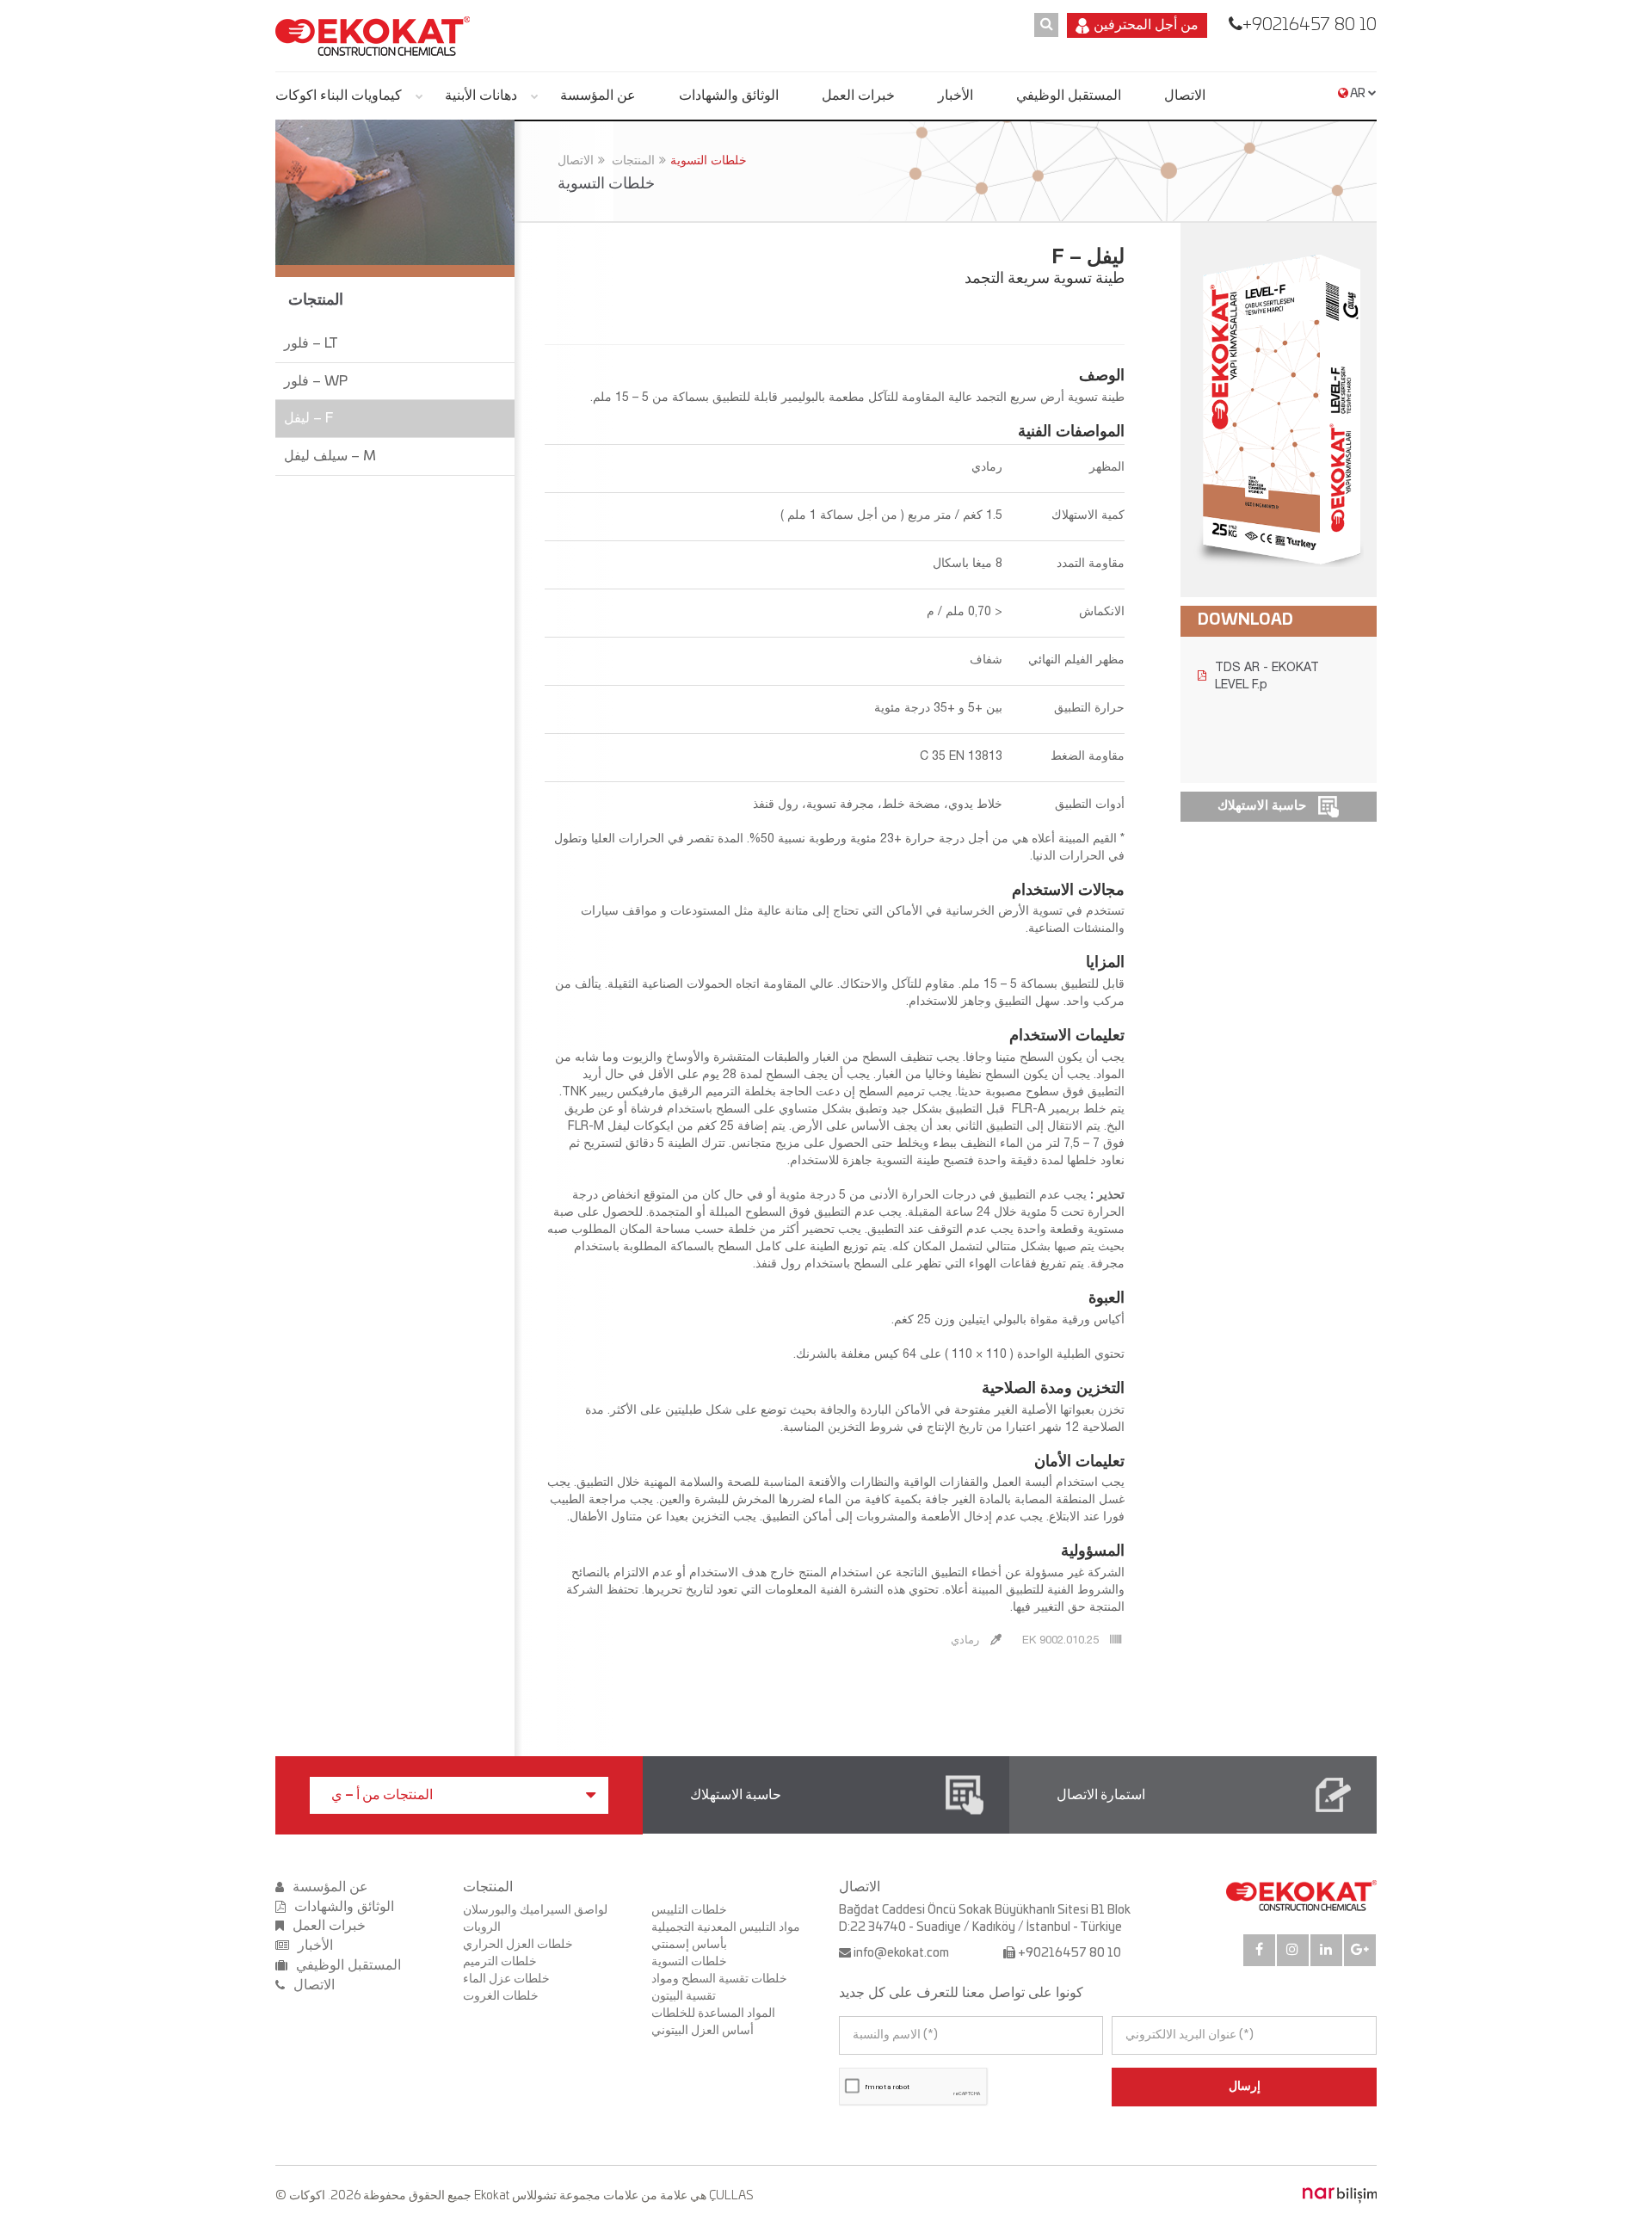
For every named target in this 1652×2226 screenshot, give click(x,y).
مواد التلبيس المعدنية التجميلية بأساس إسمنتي (726, 1936)
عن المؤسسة (598, 96)
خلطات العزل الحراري (518, 1945)
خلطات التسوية (709, 160)
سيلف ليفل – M (330, 456)
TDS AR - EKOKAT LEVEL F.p (1267, 675)
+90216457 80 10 (1310, 25)
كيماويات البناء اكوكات (339, 96)
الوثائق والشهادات (729, 96)
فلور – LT (311, 343)
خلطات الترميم (500, 1962)
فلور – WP (316, 381)
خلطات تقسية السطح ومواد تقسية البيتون (719, 1988)
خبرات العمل (858, 96)
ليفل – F (308, 418)
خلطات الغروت (501, 1996)
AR (1358, 94)
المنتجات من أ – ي (382, 1795)
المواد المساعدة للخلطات (713, 2013)
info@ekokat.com (901, 1953)
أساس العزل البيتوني (703, 2031)
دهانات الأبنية (481, 96)
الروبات (482, 1927)
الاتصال (1185, 96)
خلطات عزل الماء (506, 1979)
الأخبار (955, 96)
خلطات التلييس (689, 1910)
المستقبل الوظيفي (1069, 96)
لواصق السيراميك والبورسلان (535, 1910)
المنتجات (633, 160)
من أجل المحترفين (1146, 25)
